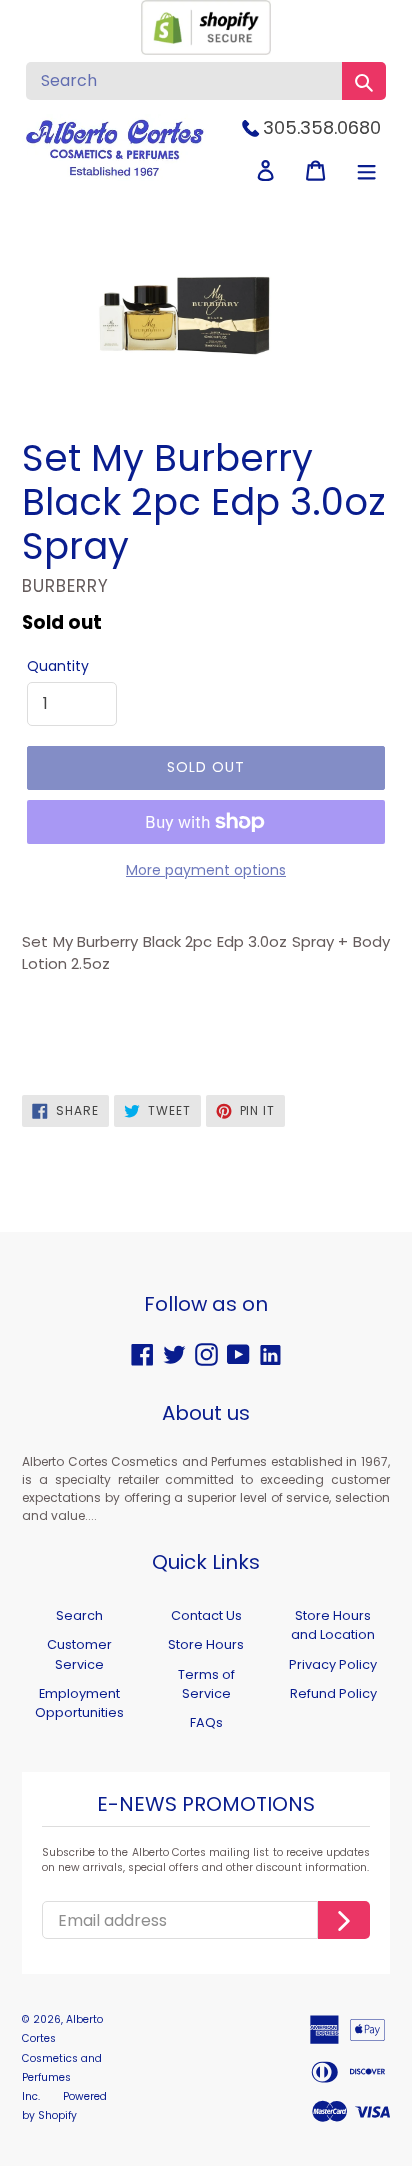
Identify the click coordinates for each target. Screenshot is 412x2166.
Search (79, 1615)
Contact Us (206, 1615)
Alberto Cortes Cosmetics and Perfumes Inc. (62, 2058)
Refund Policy (333, 1693)
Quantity (58, 666)
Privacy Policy (333, 1664)
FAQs (206, 1722)
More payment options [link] (206, 870)
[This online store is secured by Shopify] (206, 49)
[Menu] (366, 170)
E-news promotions (206, 1805)
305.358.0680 (322, 127)
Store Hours (206, 1644)
